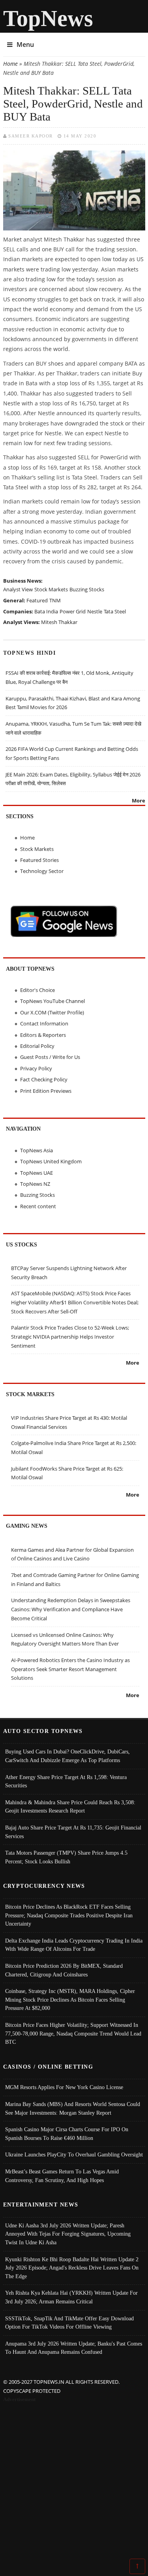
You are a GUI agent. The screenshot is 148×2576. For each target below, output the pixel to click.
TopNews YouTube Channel (52, 1001)
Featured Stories (39, 860)
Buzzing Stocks (87, 589)
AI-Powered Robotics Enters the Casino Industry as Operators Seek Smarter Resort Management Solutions (70, 1669)
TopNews (48, 18)
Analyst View (18, 589)
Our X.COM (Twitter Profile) (52, 1012)
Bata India (46, 611)
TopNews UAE (37, 1173)
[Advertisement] (74, 2482)
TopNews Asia (37, 1150)
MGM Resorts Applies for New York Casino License (64, 2087)
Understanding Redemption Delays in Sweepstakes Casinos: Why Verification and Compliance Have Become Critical (71, 1609)
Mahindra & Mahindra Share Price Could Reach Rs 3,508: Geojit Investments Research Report (70, 1807)
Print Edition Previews (46, 1091)
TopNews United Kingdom (51, 1161)
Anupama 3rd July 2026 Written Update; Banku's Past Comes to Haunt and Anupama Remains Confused (74, 2348)
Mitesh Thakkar (59, 622)
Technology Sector (42, 871)
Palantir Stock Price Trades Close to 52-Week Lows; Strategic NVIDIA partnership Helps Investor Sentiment (70, 1336)
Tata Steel (115, 611)
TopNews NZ (35, 1184)
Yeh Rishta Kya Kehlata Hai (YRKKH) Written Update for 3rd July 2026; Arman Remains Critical (71, 2297)
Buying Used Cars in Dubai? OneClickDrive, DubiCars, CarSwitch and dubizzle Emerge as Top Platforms (67, 1756)
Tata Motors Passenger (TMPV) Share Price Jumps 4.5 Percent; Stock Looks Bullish (66, 1857)
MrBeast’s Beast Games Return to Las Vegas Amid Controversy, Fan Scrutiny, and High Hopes (62, 2176)
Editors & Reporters (43, 1035)
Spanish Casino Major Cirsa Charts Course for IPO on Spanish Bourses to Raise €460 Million (67, 2134)
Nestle (95, 611)
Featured (37, 600)
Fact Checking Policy (44, 1079)
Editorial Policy (37, 1046)
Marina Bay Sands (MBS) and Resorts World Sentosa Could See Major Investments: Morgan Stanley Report (73, 2108)
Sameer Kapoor (31, 136)
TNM (55, 600)
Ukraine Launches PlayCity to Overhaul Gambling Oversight (74, 2154)
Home (10, 64)
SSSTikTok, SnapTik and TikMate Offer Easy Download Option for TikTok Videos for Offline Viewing (69, 2323)
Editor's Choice (37, 990)
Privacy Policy (36, 1068)
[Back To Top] (137, 2566)
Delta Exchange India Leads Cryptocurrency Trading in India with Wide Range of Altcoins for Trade (74, 1945)
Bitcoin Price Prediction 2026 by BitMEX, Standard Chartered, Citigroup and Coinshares (64, 1970)
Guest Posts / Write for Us (50, 1057)
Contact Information (44, 1023)
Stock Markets (51, 589)
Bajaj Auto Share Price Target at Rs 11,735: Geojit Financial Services (73, 1832)
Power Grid (73, 611)
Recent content (38, 1206)
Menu (25, 45)
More (139, 800)
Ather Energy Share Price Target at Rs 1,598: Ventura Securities (66, 1781)
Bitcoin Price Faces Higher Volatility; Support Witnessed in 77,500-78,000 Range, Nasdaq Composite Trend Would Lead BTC (73, 2033)
